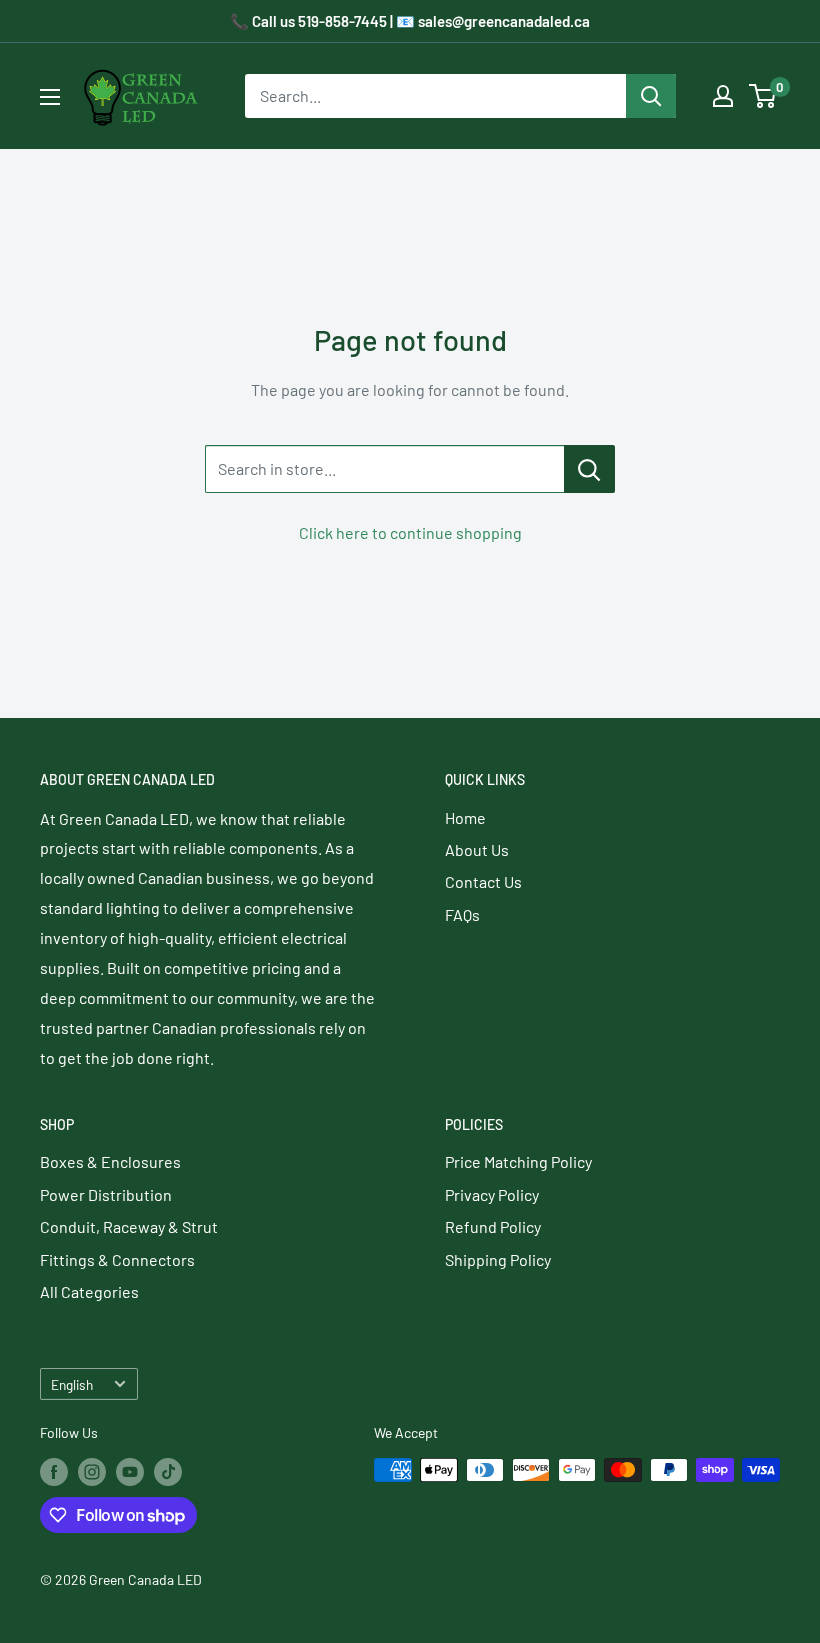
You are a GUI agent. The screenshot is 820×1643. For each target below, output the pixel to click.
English (72, 1384)
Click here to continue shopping (410, 532)
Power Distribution (106, 1194)
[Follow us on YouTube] (130, 1472)
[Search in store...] (589, 469)
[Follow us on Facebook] (54, 1472)
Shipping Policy (498, 1259)
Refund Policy (493, 1226)
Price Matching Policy (518, 1161)
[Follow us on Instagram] (92, 1472)
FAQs (462, 914)
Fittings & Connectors (117, 1259)
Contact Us (483, 881)
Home (465, 817)
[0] (763, 96)
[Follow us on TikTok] (168, 1472)
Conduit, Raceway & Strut (129, 1226)
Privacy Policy (492, 1194)
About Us (477, 849)
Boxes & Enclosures (110, 1161)
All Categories (89, 1291)
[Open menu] (50, 97)
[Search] (651, 96)
